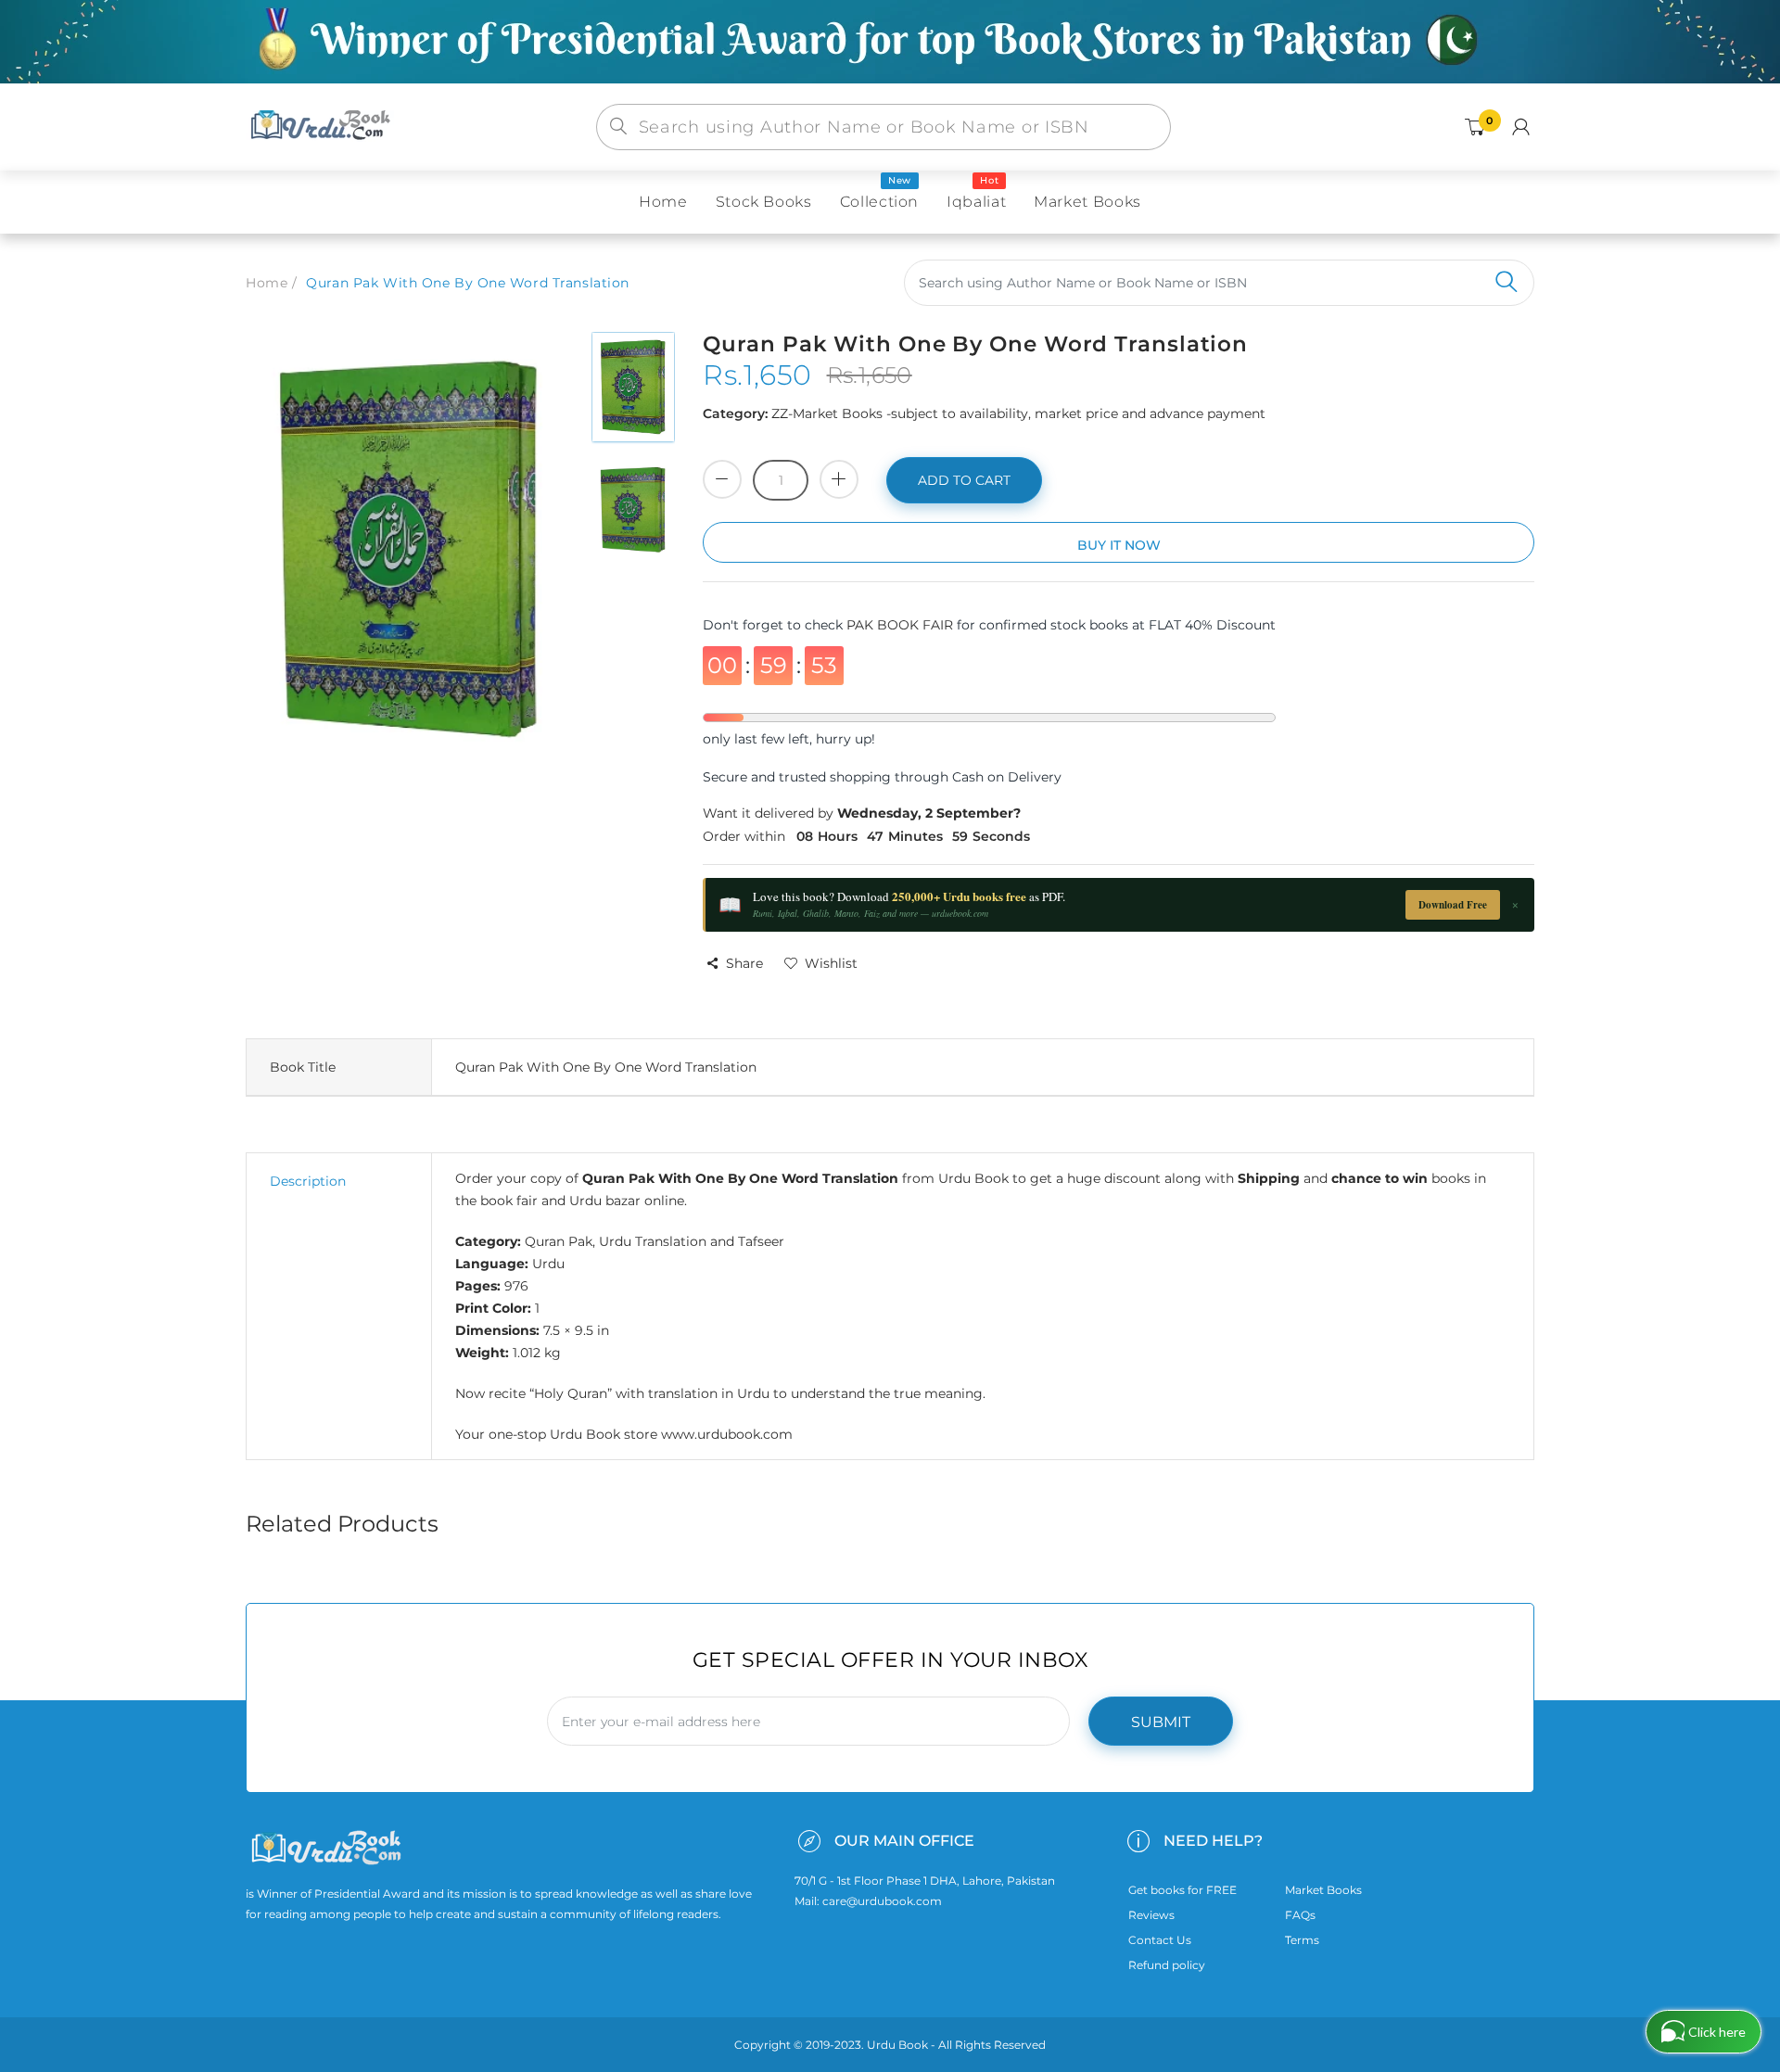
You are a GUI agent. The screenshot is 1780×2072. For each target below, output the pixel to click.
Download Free (1453, 905)
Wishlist (831, 963)
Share (744, 963)
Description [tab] (308, 1181)
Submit (1161, 1722)
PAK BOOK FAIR (902, 625)
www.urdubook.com (727, 1434)
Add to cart (964, 480)
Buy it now (1119, 545)
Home (267, 283)
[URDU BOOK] (323, 126)
